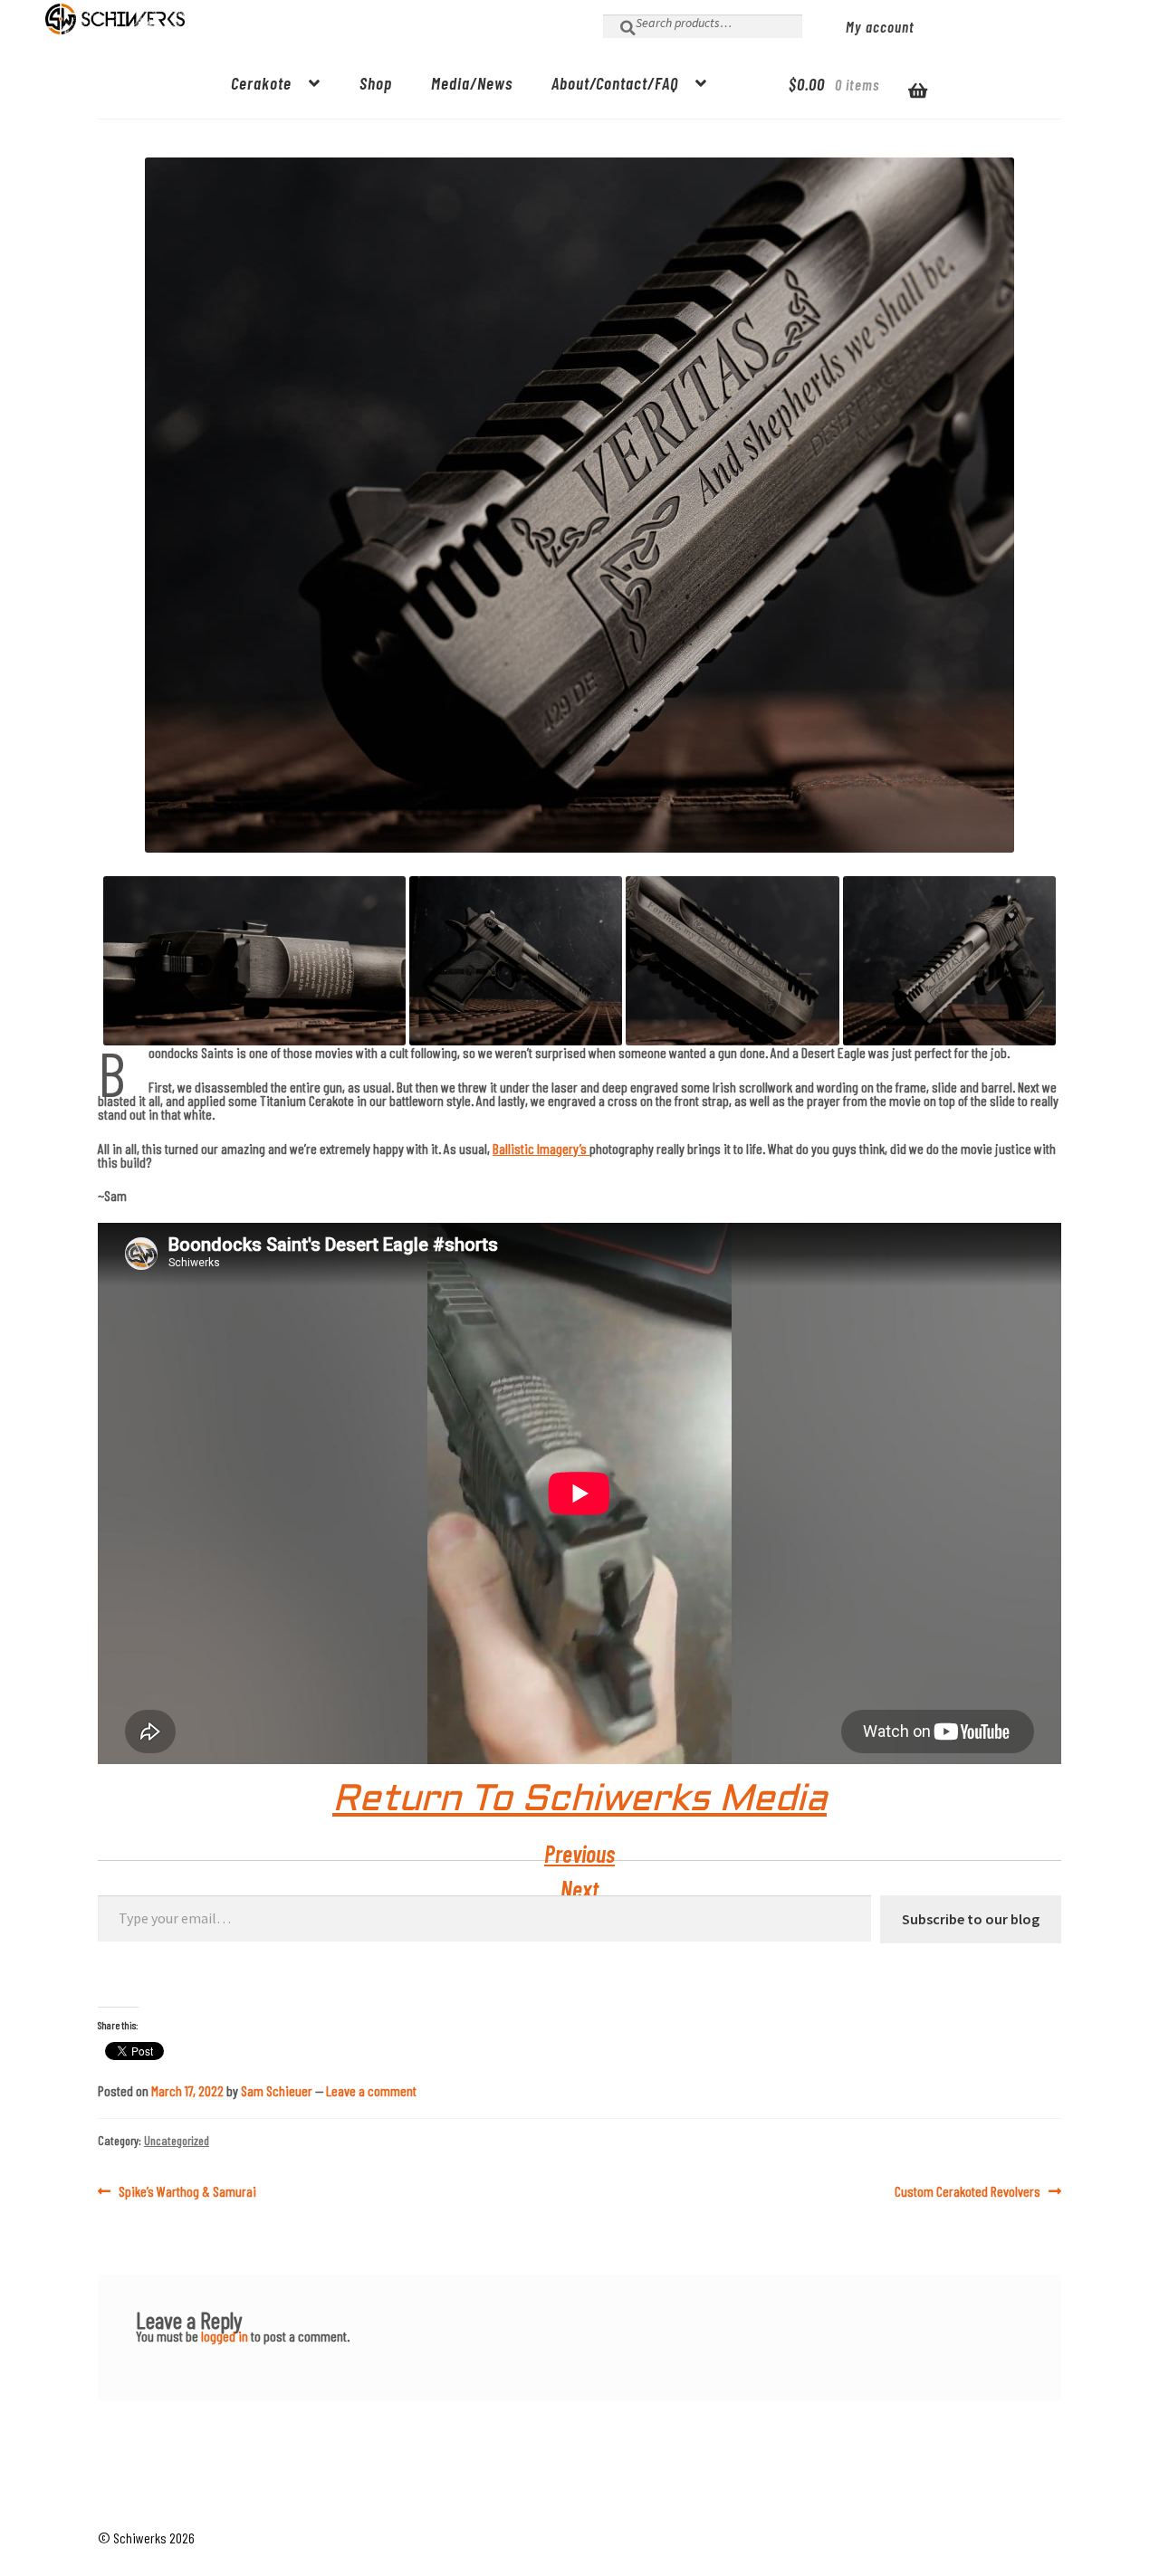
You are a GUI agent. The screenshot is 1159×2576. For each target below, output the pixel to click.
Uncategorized (177, 2140)
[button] (254, 961)
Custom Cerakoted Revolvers (967, 2191)
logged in (225, 2336)
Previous (579, 1853)
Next (579, 1889)
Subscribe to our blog (971, 1919)
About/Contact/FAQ (615, 83)
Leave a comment (371, 2090)
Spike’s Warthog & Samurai (187, 2191)
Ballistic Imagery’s (541, 1148)
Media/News (472, 83)
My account (880, 26)
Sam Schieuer (277, 2090)
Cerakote (261, 83)
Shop (376, 83)
